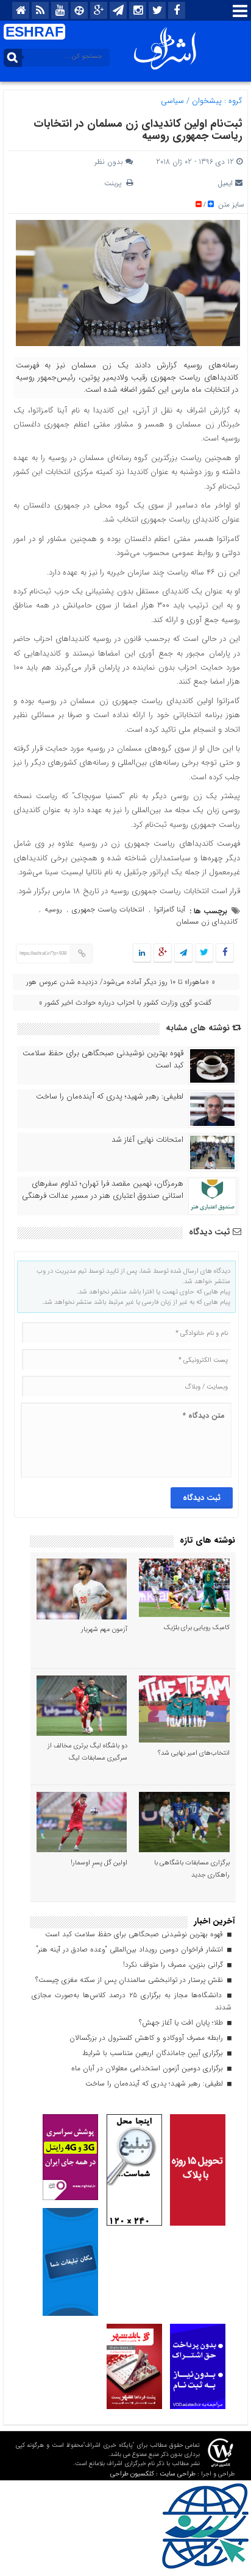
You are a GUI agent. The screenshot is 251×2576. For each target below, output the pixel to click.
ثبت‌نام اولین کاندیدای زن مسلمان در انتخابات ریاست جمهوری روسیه (138, 130)
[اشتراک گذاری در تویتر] (204, 953)
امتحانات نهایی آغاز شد (147, 1140)
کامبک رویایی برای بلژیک (197, 1628)
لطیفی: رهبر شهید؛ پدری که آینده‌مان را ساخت (110, 1097)
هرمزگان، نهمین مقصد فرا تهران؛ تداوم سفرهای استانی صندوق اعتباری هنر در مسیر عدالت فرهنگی (103, 1190)
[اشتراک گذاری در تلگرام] (183, 953)
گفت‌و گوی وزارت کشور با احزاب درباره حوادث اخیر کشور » (125, 1003)
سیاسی (172, 101)
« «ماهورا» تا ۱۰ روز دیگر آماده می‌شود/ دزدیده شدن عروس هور (121, 982)
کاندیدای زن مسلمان (207, 922)
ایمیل (225, 183)
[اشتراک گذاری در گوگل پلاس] (163, 953)
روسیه (53, 909)
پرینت (115, 183)
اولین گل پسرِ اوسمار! (99, 1863)
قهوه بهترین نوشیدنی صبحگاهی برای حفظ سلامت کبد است (103, 1060)
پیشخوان (207, 101)
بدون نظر (109, 162)
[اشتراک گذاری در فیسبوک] (224, 953)
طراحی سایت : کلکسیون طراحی (153, 2474)
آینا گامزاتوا (170, 909)
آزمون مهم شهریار (104, 1629)
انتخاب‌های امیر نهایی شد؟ (194, 1753)
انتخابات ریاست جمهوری (108, 909)
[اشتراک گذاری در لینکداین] (142, 953)
